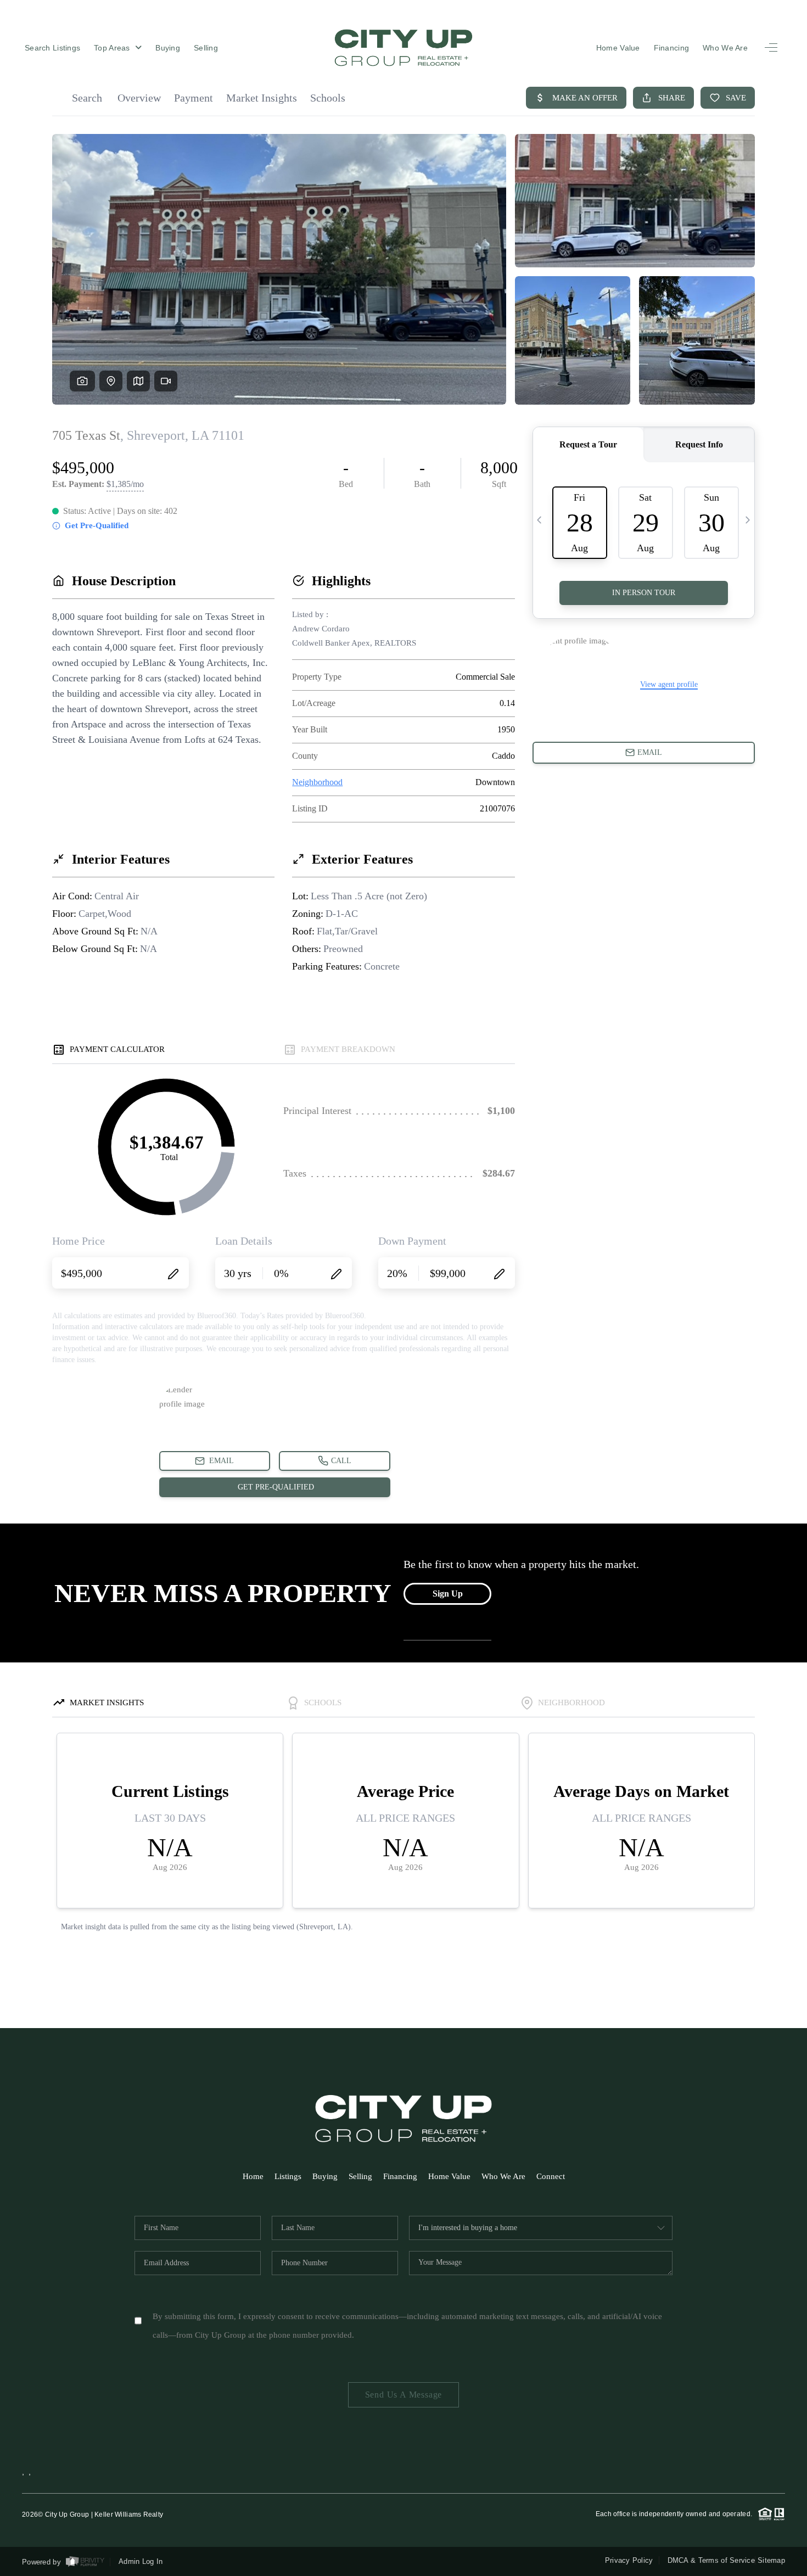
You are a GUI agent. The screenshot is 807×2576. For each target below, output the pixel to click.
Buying (168, 48)
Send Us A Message (404, 2395)
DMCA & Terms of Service (711, 2560)
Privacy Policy (629, 2560)
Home (253, 2176)
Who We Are (725, 48)
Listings (288, 2176)
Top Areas (113, 48)
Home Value (618, 48)
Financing (672, 48)
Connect (551, 2176)
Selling (206, 48)
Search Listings (52, 48)
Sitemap (771, 2560)
